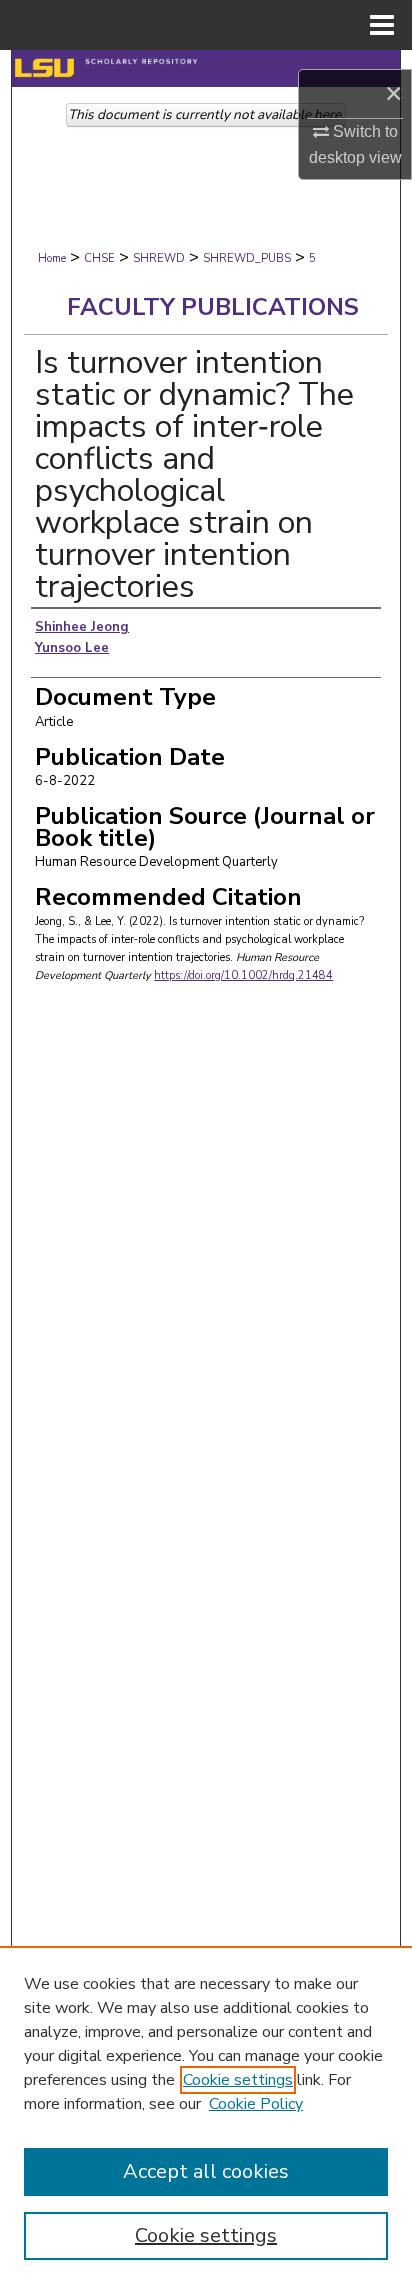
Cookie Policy (256, 2104)
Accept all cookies (206, 2171)
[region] (206, 2115)
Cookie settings (238, 2080)
